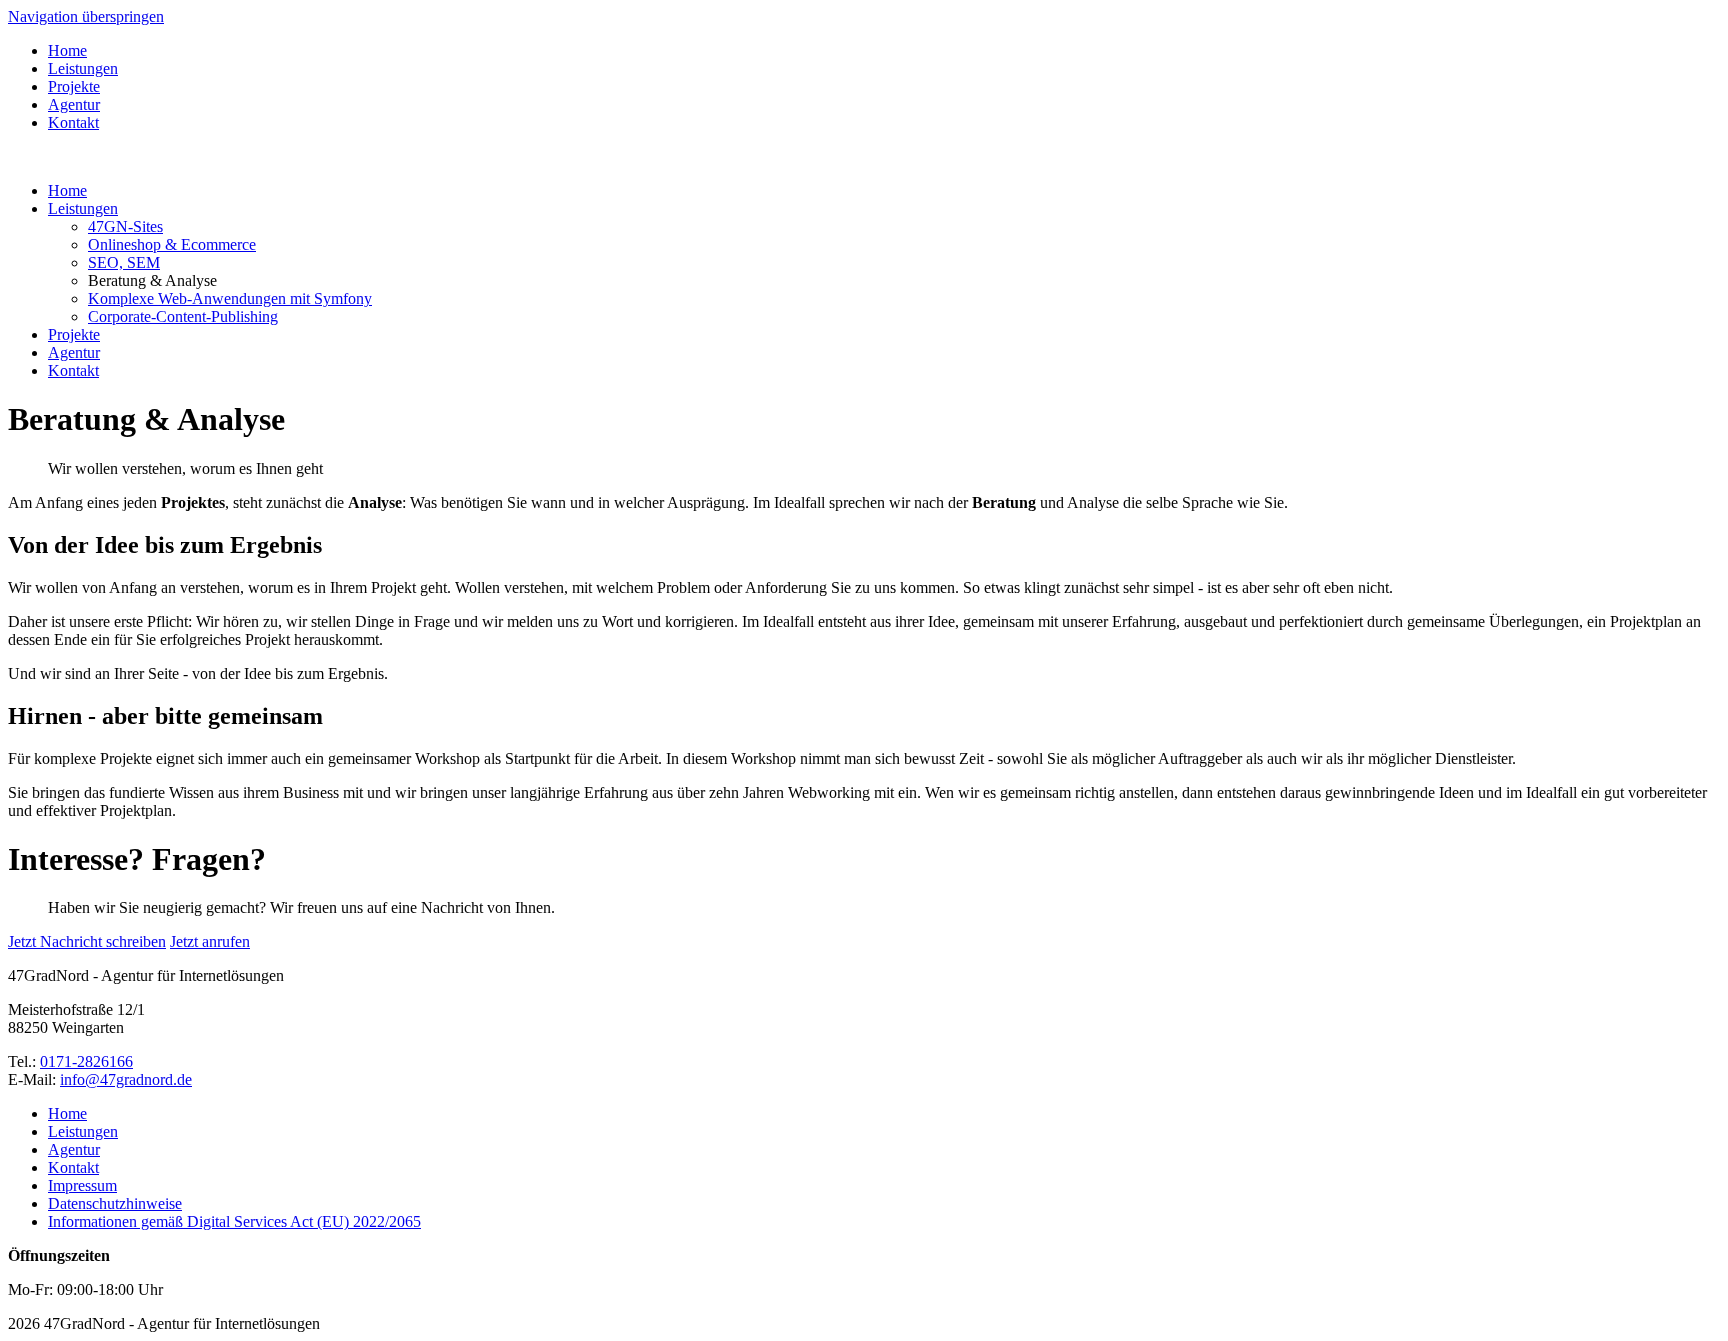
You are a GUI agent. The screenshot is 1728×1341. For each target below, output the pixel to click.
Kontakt (73, 122)
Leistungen (83, 68)
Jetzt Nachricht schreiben (87, 941)
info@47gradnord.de (126, 1079)
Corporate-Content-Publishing (183, 316)
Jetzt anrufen (210, 941)
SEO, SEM (124, 262)
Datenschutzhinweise (115, 1203)
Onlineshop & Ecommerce (172, 244)
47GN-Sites (125, 226)
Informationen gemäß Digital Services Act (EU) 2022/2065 (234, 1221)
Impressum (82, 1185)
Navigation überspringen (86, 16)
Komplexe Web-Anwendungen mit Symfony (230, 298)
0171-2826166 (86, 1061)
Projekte (74, 86)
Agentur (74, 104)
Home (67, 50)
